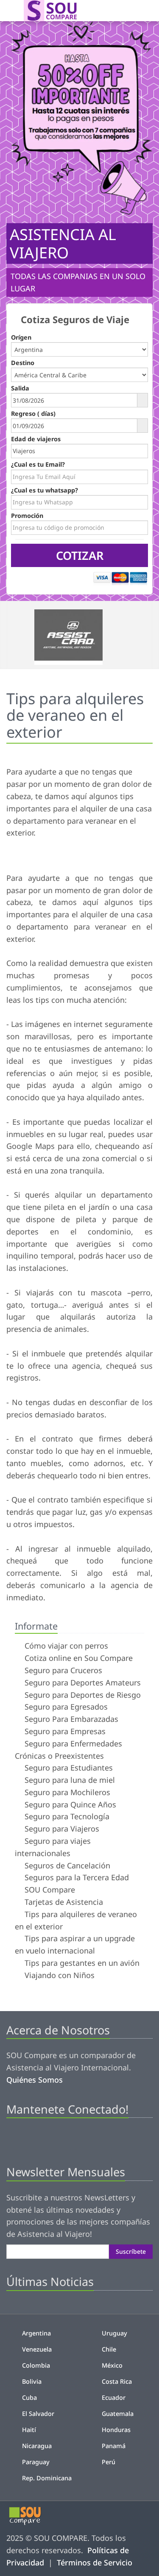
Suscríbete (131, 2251)
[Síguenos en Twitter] (27, 2139)
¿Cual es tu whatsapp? (45, 490)
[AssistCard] (79, 635)
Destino (23, 363)
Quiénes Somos (35, 2080)
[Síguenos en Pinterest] (41, 2139)
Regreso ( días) (33, 414)
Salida (20, 388)
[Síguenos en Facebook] (13, 2139)
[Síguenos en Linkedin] (56, 2139)
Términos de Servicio (95, 2562)
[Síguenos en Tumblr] (70, 2139)
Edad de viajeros (36, 439)
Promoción (27, 516)
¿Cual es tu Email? (38, 464)
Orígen (21, 337)
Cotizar (80, 555)
